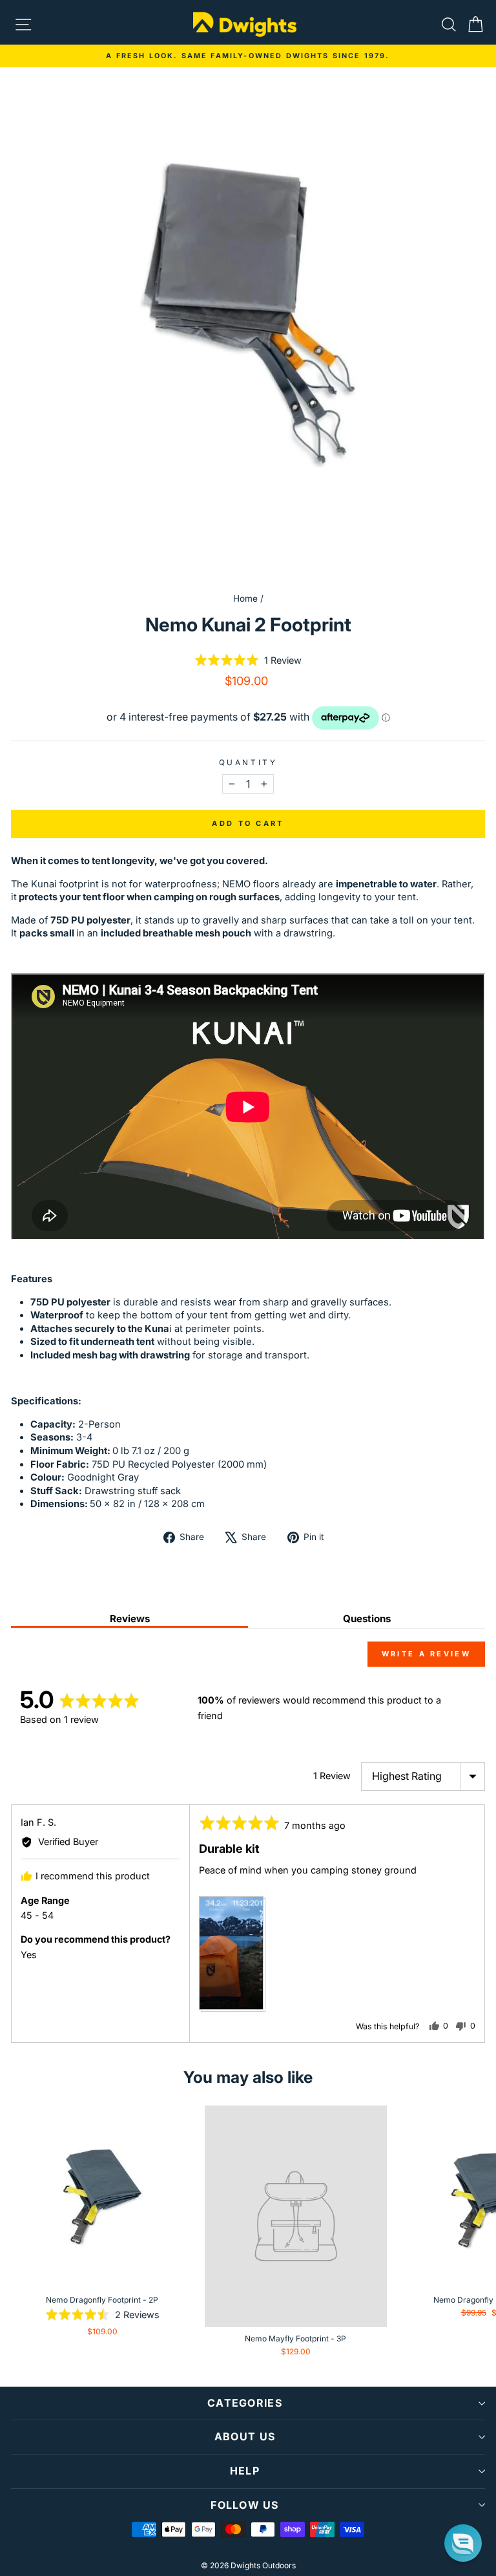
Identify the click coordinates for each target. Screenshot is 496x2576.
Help (245, 2471)
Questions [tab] (367, 1619)
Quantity (248, 763)
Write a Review (426, 1654)
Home (245, 598)
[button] (248, 660)
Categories (245, 2403)
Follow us (245, 2505)
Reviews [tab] (130, 1619)
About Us (245, 2436)
